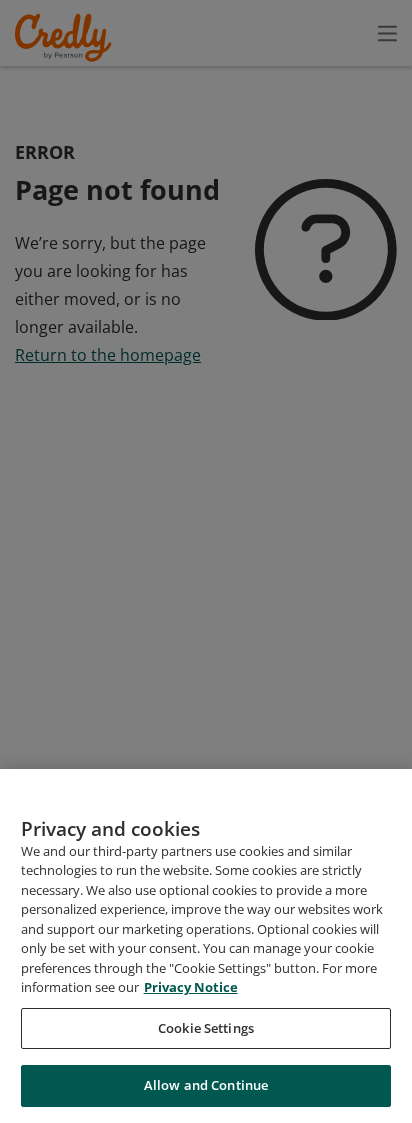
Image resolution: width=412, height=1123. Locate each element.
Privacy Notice (191, 987)
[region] (206, 946)
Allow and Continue (206, 1085)
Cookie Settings (206, 1028)
